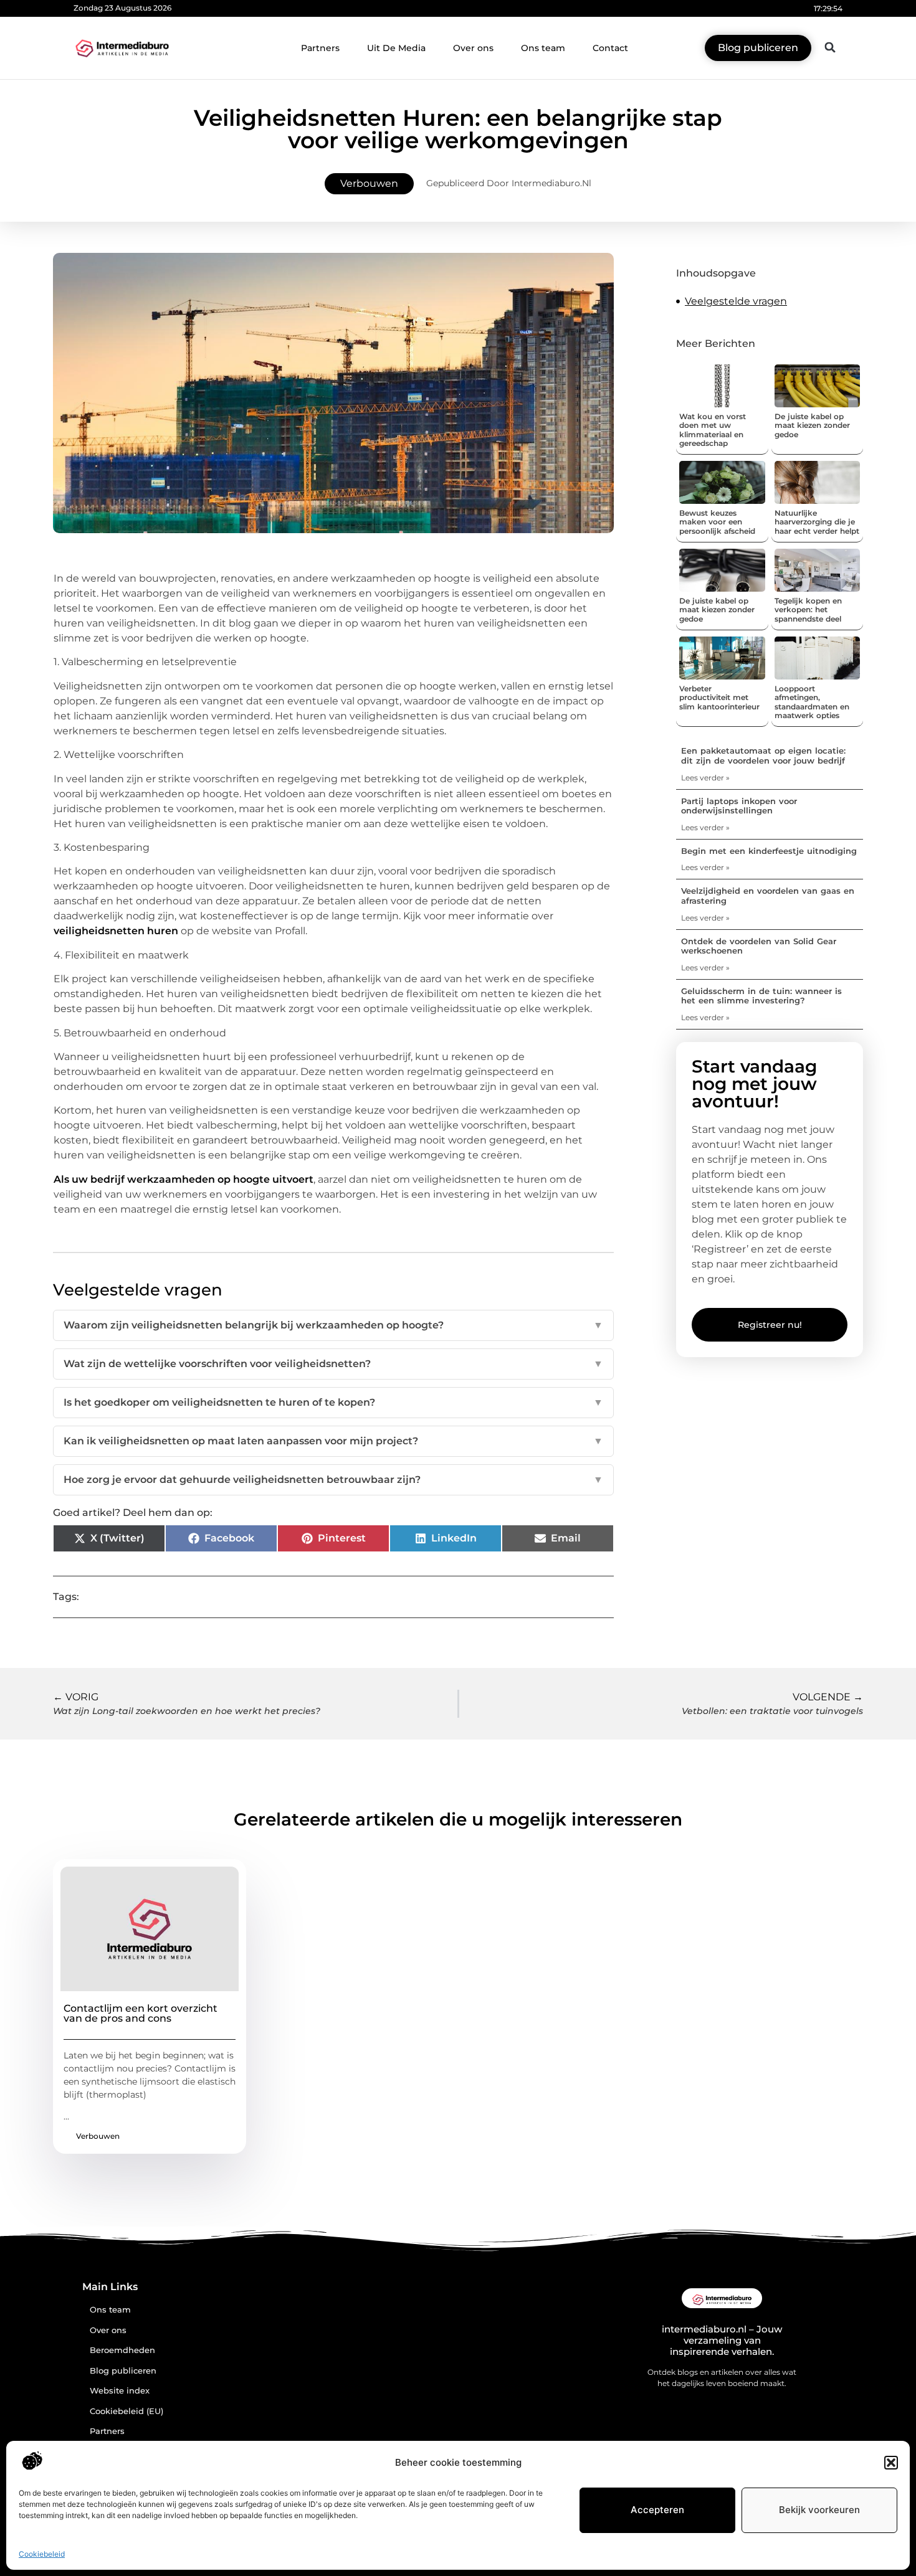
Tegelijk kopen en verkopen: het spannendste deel (808, 610)
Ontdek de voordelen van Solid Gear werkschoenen (759, 946)
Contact (610, 48)
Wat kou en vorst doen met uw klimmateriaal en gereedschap (713, 430)
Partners (320, 48)
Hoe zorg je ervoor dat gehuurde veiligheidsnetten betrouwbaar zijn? (333, 1480)
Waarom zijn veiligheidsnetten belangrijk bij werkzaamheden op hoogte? (333, 1325)
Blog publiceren (123, 2371)
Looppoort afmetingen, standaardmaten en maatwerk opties (812, 702)
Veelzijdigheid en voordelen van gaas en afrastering (768, 896)
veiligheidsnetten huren (116, 931)
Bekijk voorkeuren (819, 2510)
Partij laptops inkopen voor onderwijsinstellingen (739, 806)
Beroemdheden (122, 2350)
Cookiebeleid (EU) (126, 2411)
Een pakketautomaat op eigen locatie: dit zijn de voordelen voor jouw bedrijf (763, 755)
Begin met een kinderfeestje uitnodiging (769, 851)
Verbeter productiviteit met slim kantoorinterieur (719, 698)
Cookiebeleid (42, 2554)
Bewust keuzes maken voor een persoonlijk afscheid (717, 522)
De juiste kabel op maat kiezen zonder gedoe (812, 425)
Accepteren (657, 2510)
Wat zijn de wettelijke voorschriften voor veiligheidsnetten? (333, 1364)
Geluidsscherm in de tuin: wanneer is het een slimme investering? (761, 996)
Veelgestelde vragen (736, 301)
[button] (891, 2463)
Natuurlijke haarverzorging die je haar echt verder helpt (817, 522)
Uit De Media (396, 48)
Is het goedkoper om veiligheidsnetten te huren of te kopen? (333, 1402)
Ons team (543, 48)
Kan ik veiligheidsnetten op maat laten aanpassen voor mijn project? (333, 1441)
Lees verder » (705, 778)
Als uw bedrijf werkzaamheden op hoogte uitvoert (184, 1179)
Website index (120, 2391)
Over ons (473, 48)
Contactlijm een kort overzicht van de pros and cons (141, 2013)
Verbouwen (369, 183)
